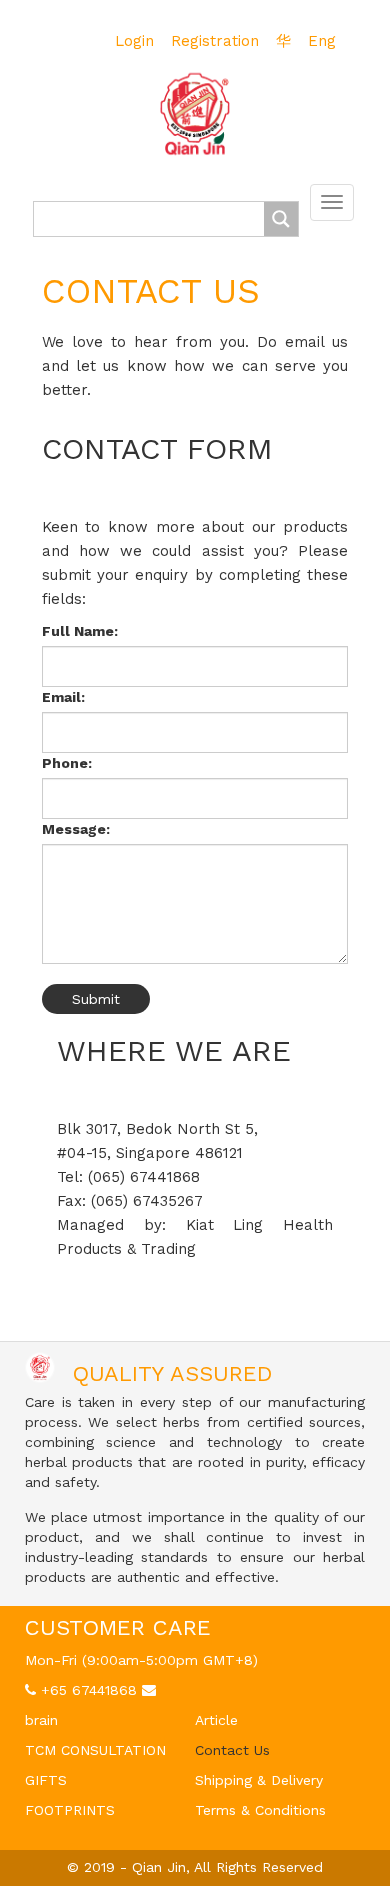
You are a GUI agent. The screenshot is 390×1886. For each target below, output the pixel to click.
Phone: (67, 763)
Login (134, 41)
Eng (322, 41)
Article (216, 1720)
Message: (76, 829)
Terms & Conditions (260, 1810)
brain (41, 1720)
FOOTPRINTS (70, 1810)
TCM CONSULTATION (95, 1750)
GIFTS (46, 1780)
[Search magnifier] (281, 219)
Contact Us (232, 1750)
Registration (215, 41)
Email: (63, 697)
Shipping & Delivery (259, 1780)
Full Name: (80, 631)
